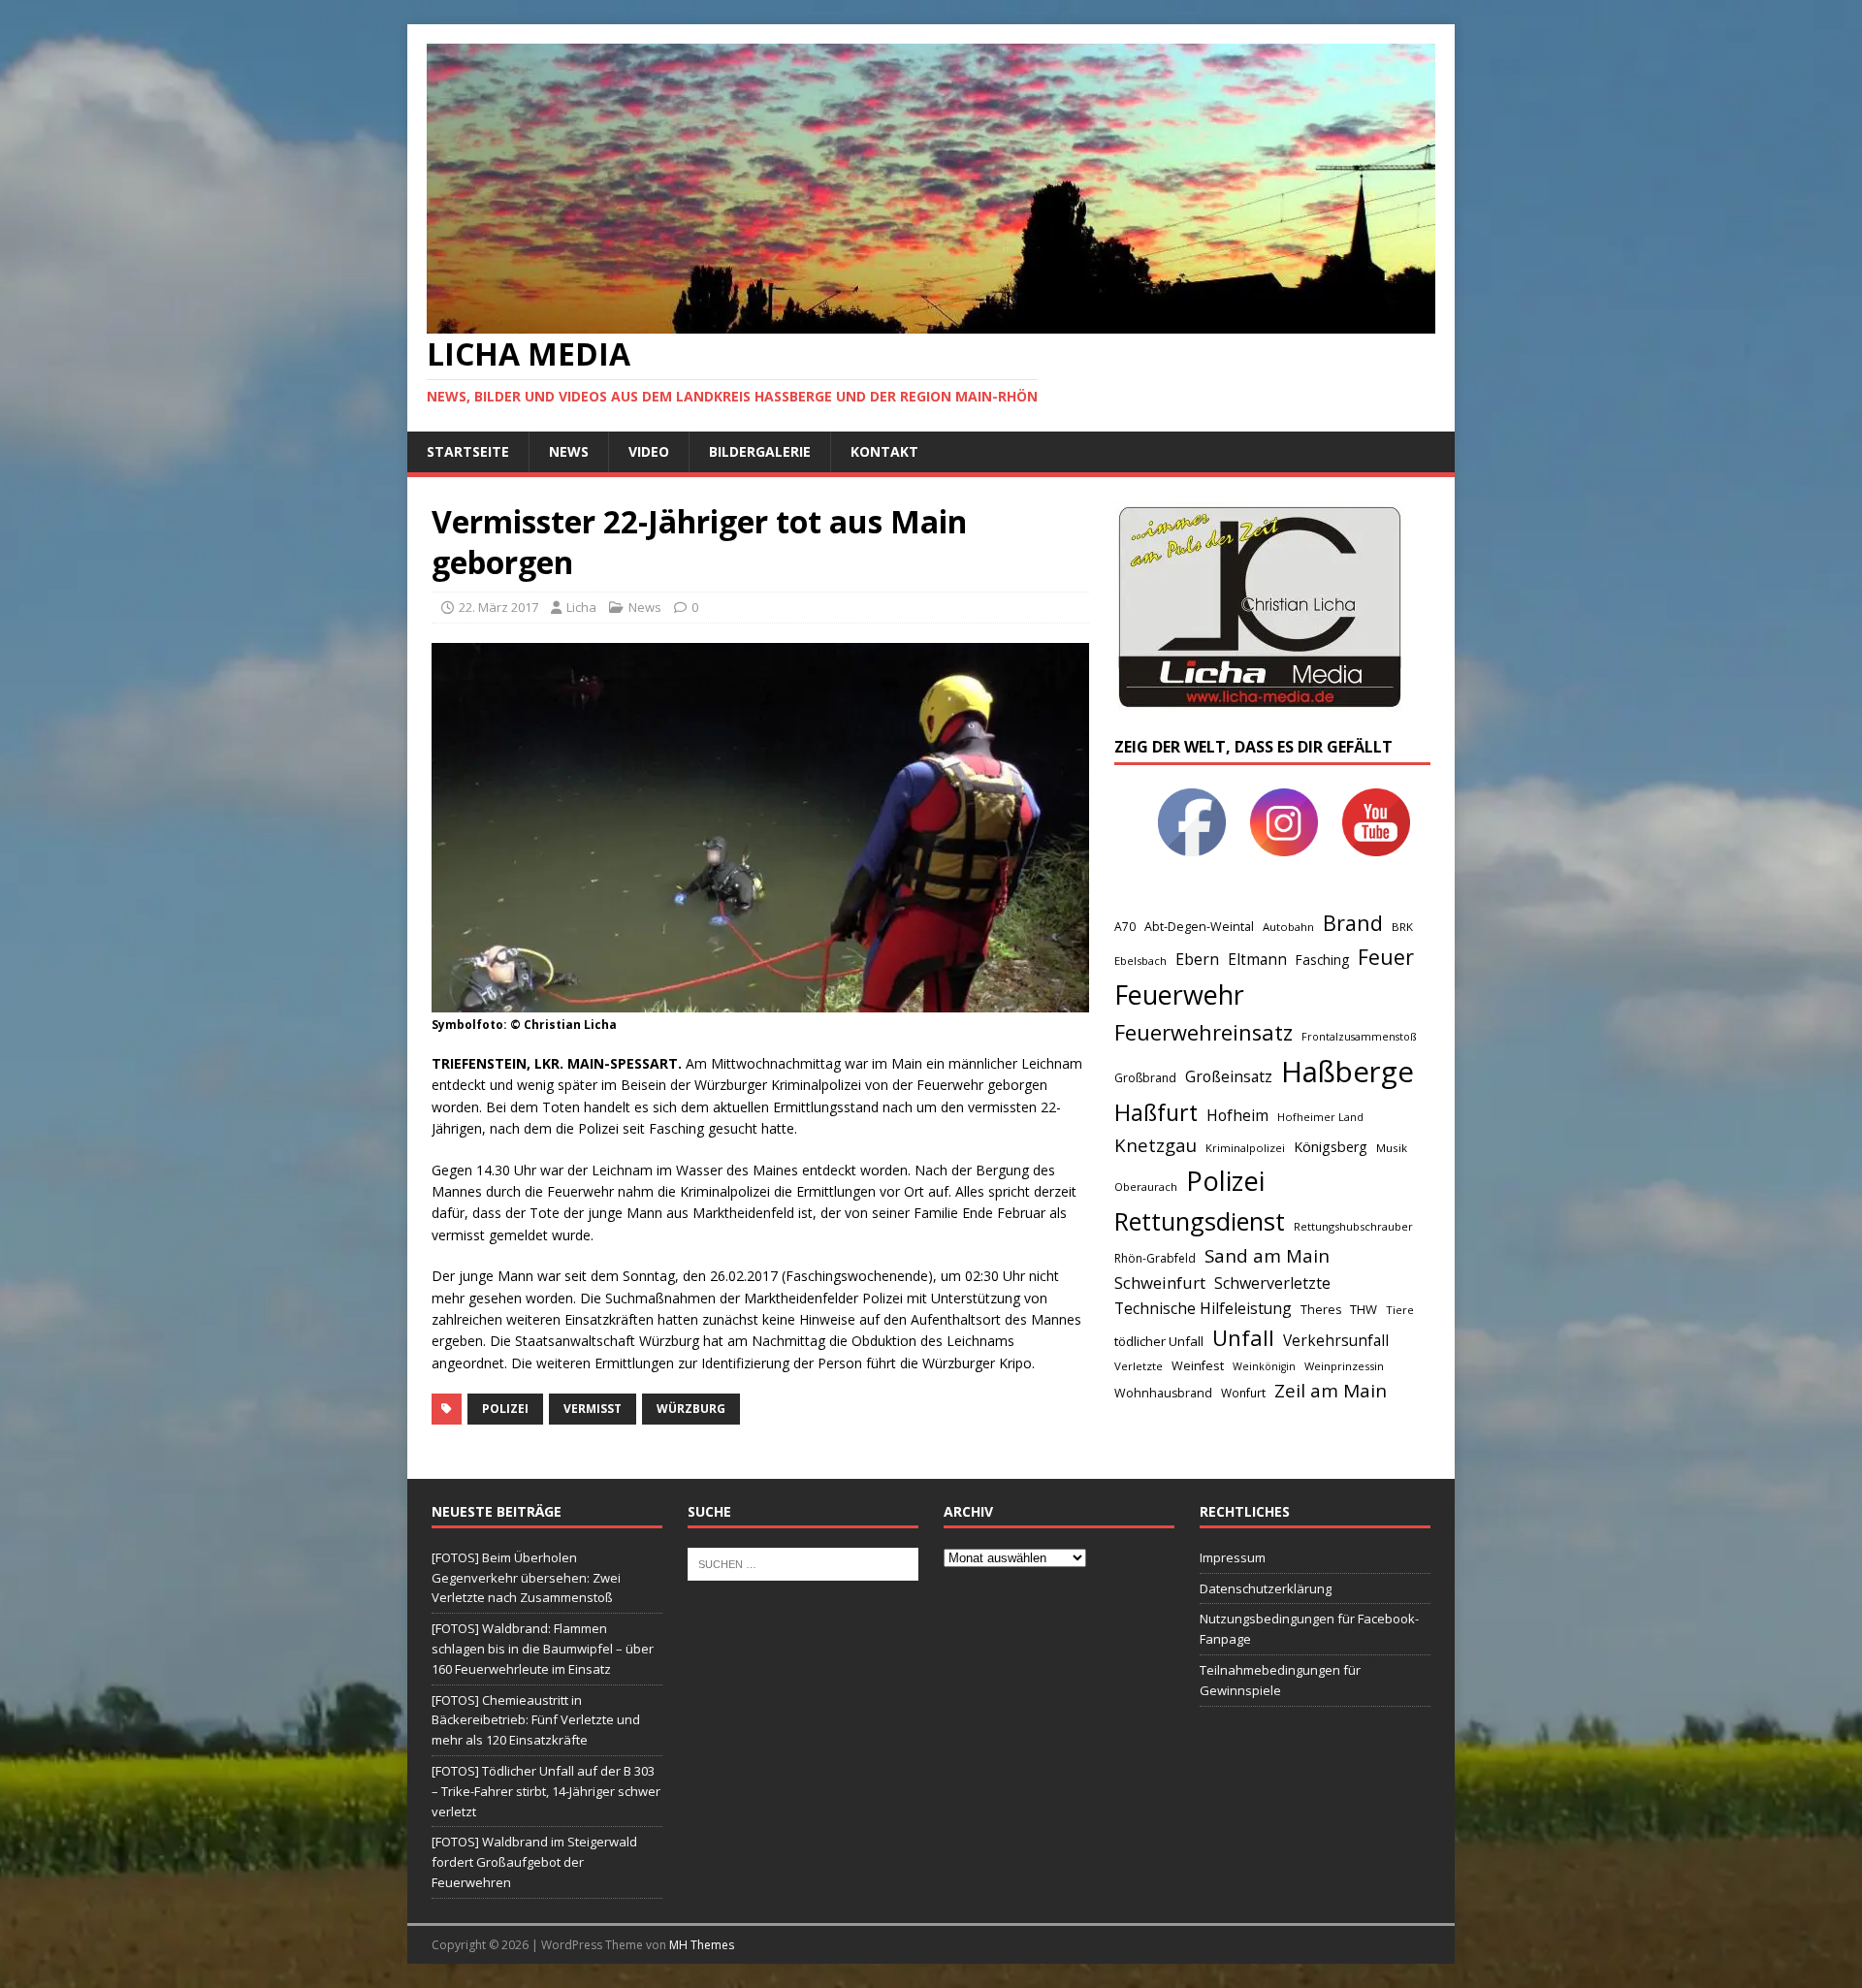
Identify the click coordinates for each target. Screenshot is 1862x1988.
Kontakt (884, 451)
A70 (1125, 927)
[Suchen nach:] (803, 1562)
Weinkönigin (1264, 1366)
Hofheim (1237, 1115)
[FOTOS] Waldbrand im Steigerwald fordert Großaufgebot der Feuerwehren (534, 1862)
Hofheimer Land (1320, 1117)
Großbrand (1145, 1078)
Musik (1392, 1148)
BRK (1402, 927)
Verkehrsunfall (1336, 1341)
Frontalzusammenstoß (1359, 1036)
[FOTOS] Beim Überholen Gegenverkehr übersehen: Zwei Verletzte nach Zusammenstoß (526, 1578)
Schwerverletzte (1272, 1283)
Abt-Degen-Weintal (1199, 927)
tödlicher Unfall (1159, 1341)
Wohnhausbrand (1163, 1393)
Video (649, 451)
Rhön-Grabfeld (1155, 1258)
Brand (1353, 923)
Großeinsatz (1229, 1076)
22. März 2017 (498, 607)
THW (1364, 1309)
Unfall (1243, 1337)
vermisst (593, 1409)
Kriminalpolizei (1245, 1148)
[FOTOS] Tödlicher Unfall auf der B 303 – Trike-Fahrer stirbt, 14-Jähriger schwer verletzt (546, 1791)
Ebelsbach (1140, 961)
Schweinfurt (1160, 1283)
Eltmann (1257, 960)
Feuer (1386, 957)
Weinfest (1198, 1365)
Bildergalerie (760, 451)
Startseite (468, 451)
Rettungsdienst (1200, 1221)
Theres (1321, 1310)
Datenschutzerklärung (1266, 1588)
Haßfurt (1156, 1112)
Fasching (1322, 960)
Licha (581, 607)
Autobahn (1288, 927)
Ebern (1197, 959)
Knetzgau (1156, 1145)
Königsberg (1331, 1147)
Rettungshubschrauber (1353, 1226)
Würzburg (691, 1409)
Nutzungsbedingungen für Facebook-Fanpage (1309, 1629)
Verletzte (1139, 1366)
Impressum (1233, 1557)
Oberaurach (1146, 1186)
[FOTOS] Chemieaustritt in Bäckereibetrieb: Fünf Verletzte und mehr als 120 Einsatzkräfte (536, 1720)
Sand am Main (1267, 1255)
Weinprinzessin (1344, 1366)
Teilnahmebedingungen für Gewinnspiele (1280, 1680)
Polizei (505, 1409)
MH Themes (702, 1945)
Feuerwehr (1179, 994)
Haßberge (1348, 1072)
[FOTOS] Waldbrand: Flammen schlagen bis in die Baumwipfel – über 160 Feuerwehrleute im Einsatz (543, 1649)
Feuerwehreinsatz (1204, 1032)
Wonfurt (1243, 1393)
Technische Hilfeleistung (1203, 1308)
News (569, 451)
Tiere (1400, 1310)
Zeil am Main (1331, 1391)
